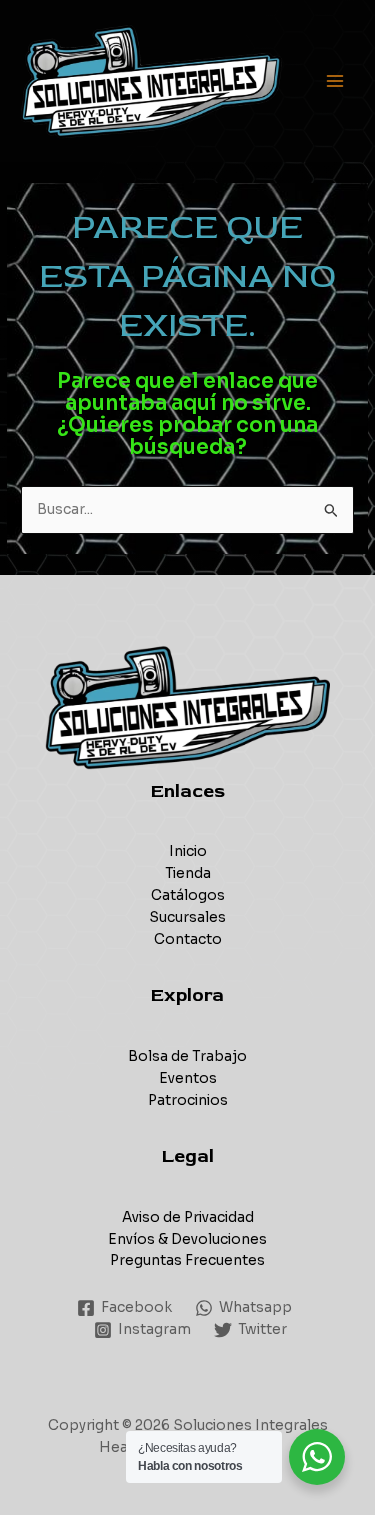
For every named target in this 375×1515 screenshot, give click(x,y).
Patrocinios (188, 1100)
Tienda (188, 873)
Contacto (188, 939)
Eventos (188, 1078)
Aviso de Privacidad (188, 1217)
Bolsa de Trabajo (187, 1056)
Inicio (188, 851)
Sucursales (187, 917)
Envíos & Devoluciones (187, 1239)
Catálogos (188, 895)
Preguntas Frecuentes (187, 1260)
